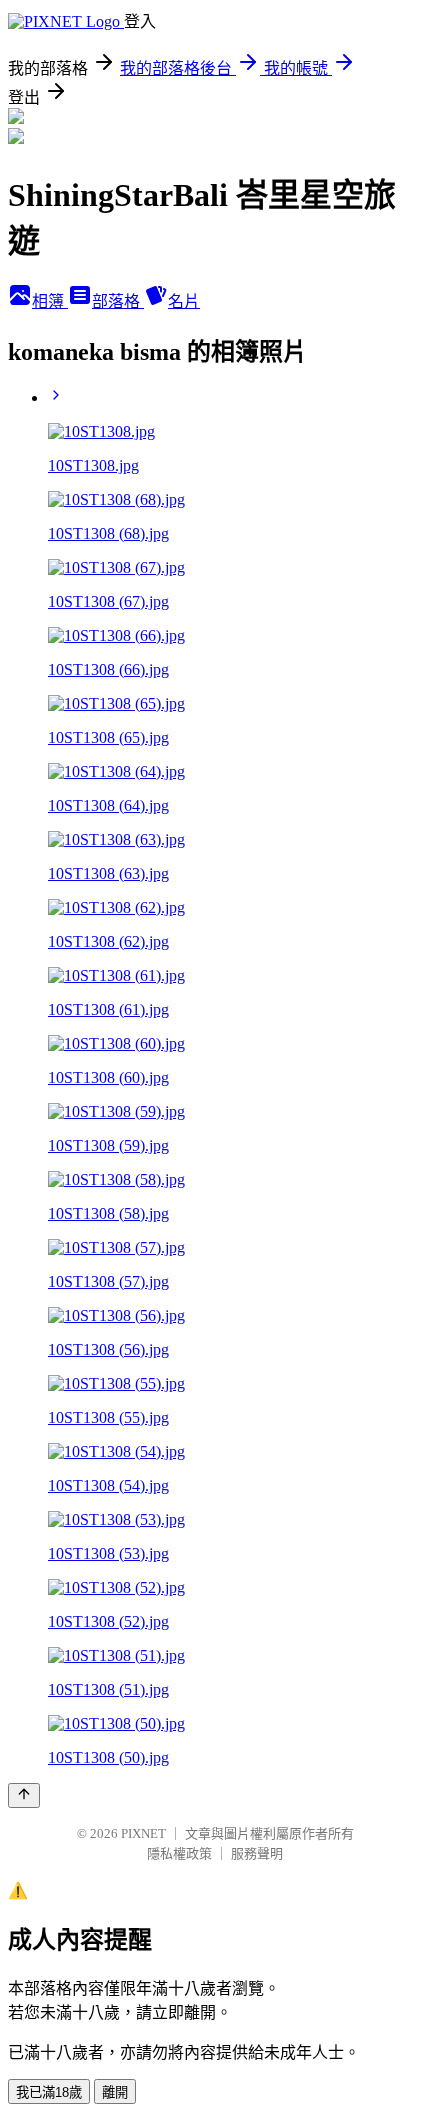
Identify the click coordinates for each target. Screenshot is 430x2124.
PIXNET (143, 1833)
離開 (115, 2092)
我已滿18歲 (49, 2092)
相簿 (50, 301)
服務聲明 (257, 1853)
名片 (184, 301)
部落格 (118, 301)
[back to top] (24, 1795)
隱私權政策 (179, 1853)
